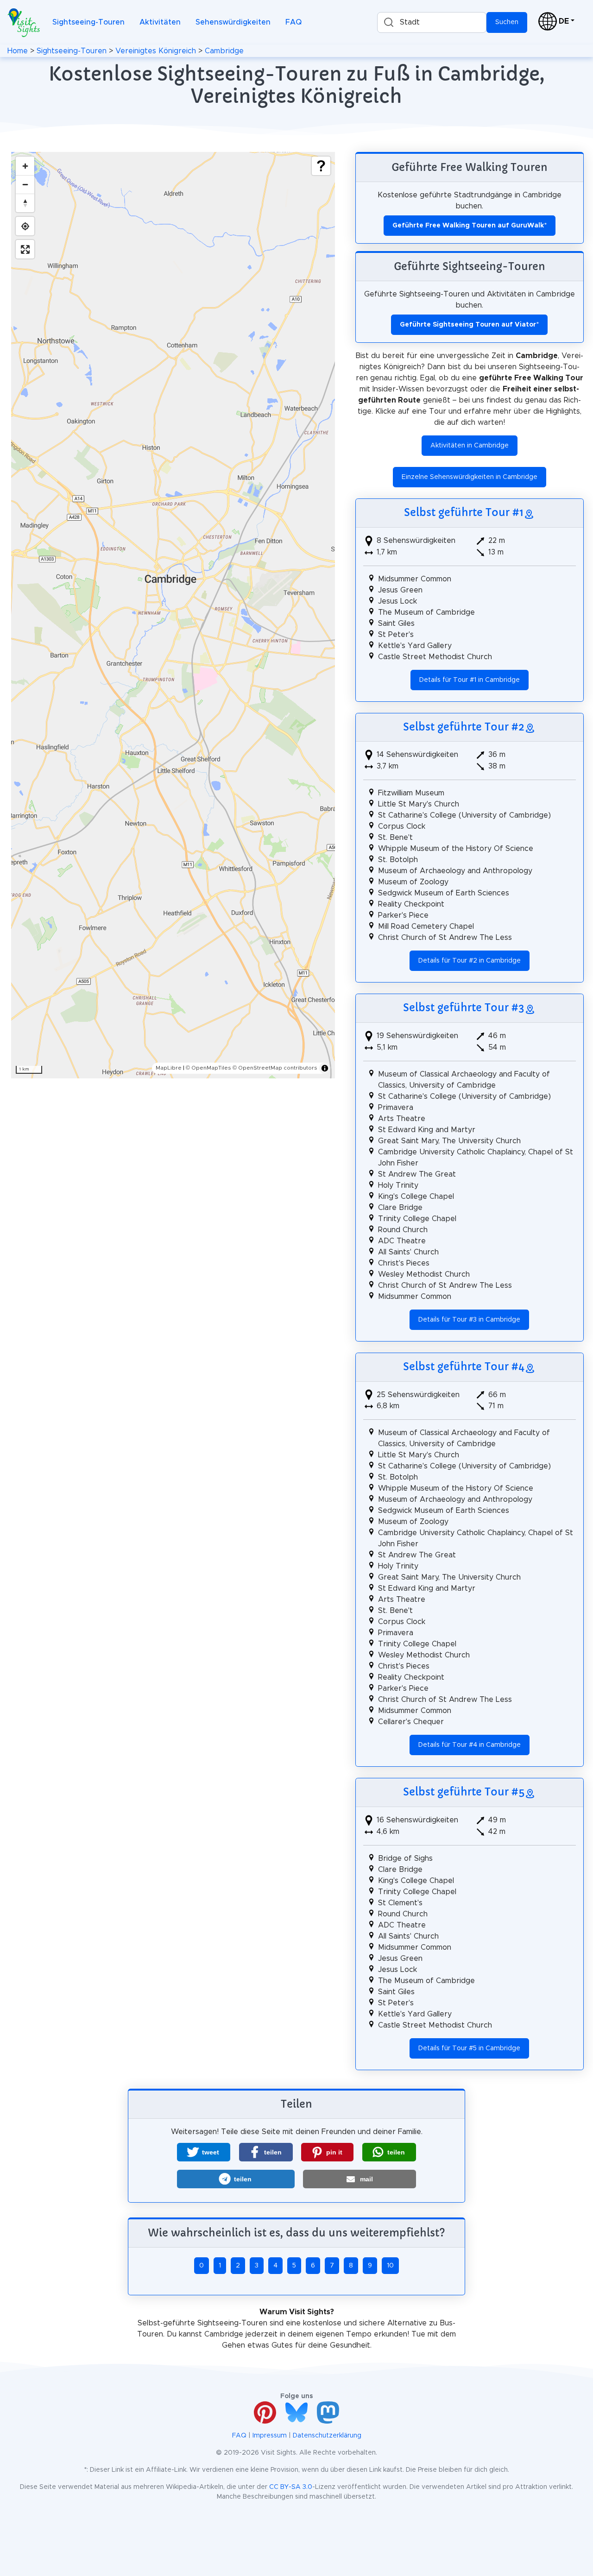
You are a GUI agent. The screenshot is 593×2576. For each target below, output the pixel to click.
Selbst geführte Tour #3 (464, 1008)
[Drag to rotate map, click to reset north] (25, 203)
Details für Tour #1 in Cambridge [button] (470, 680)
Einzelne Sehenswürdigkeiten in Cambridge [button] (470, 477)
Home (18, 51)
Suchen (507, 22)
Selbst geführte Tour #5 (464, 1792)
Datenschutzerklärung (327, 2436)
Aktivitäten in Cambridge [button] (470, 446)
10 (390, 2266)
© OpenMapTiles (208, 1068)
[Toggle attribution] (325, 1068)
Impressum (270, 2436)
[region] (173, 615)
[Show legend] (321, 166)
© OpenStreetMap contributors (275, 1068)
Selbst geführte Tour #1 (464, 512)
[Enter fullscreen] (25, 249)
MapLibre (169, 1068)
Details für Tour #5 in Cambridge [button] (469, 2048)
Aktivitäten (160, 22)
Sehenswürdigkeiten (233, 22)
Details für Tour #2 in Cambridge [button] (470, 961)
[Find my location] (25, 226)
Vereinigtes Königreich (156, 51)
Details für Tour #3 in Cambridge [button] (469, 1320)
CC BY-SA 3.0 (291, 2487)
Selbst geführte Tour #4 (464, 1367)
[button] (204, 2152)
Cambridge (224, 51)
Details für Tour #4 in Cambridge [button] (470, 1745)
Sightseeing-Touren (88, 22)
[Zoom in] (25, 166)
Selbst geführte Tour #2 (464, 727)
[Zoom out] (25, 184)
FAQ (293, 22)
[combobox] (432, 22)
